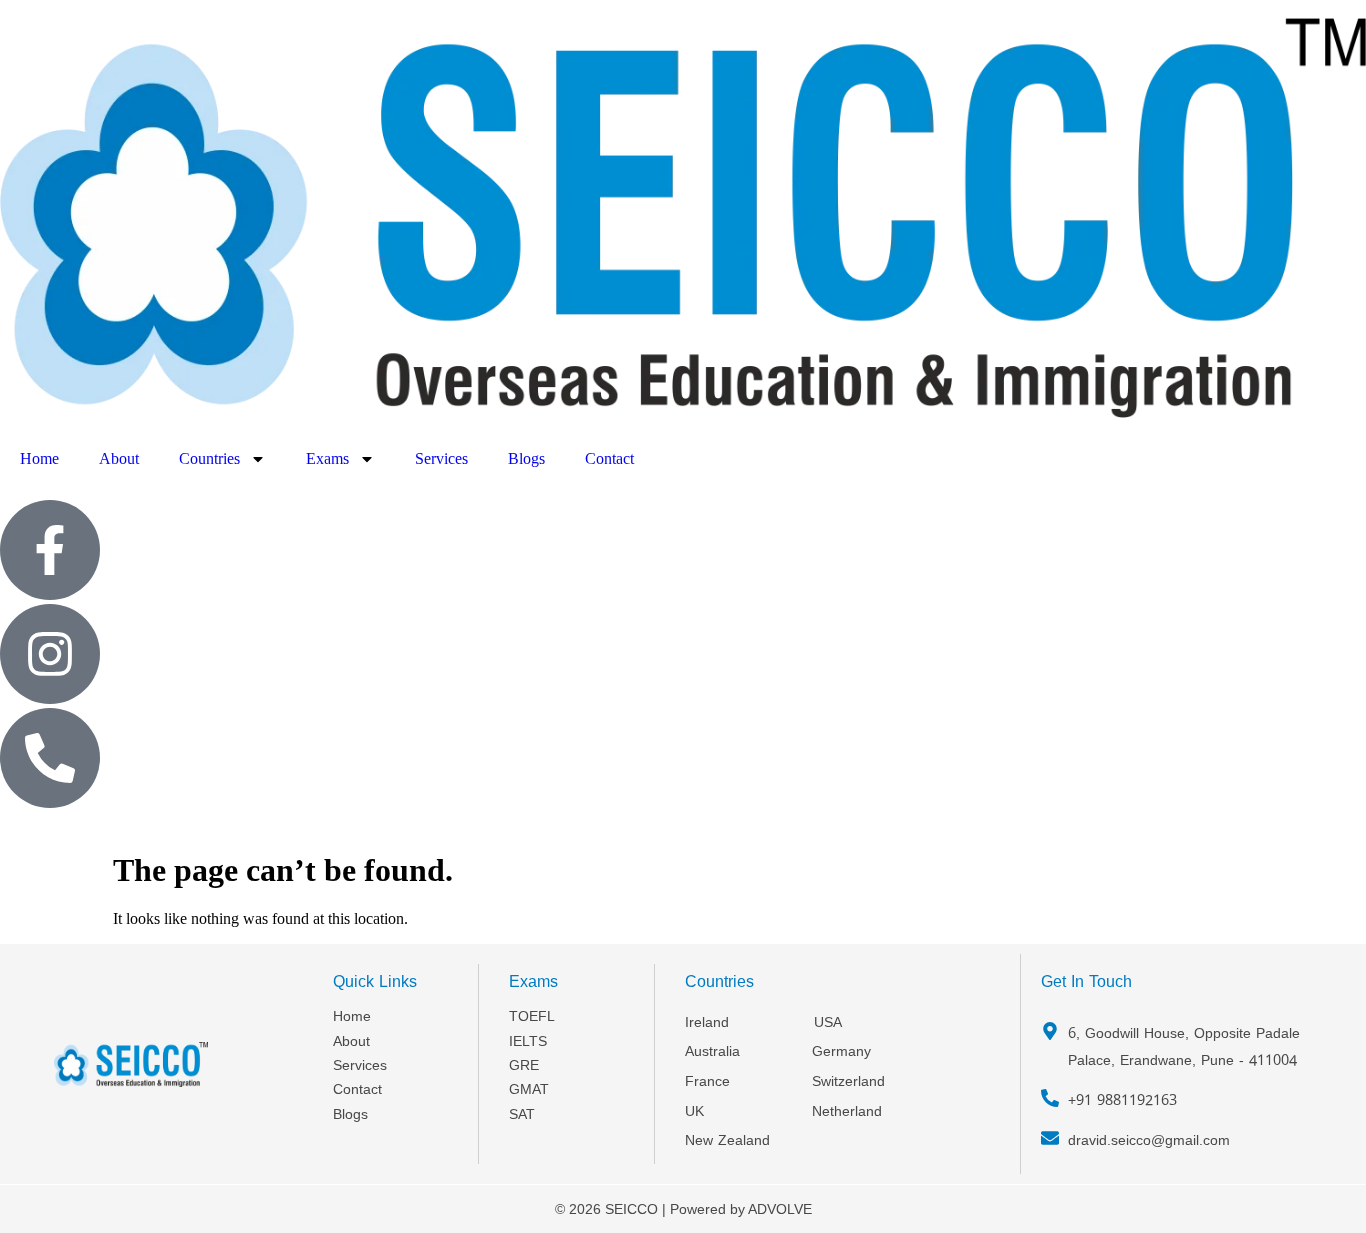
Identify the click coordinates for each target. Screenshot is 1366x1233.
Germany (841, 1051)
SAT (522, 1114)
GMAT (529, 1089)
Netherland (847, 1111)
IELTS (528, 1041)
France (707, 1081)
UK (694, 1111)
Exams (327, 458)
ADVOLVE (780, 1209)
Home (39, 458)
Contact (609, 458)
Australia (712, 1051)
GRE (524, 1065)
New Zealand (727, 1140)
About (119, 458)
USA (828, 1022)
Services (441, 458)
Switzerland (848, 1081)
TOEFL (532, 1016)
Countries (209, 458)
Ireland (707, 1022)
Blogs (526, 458)
